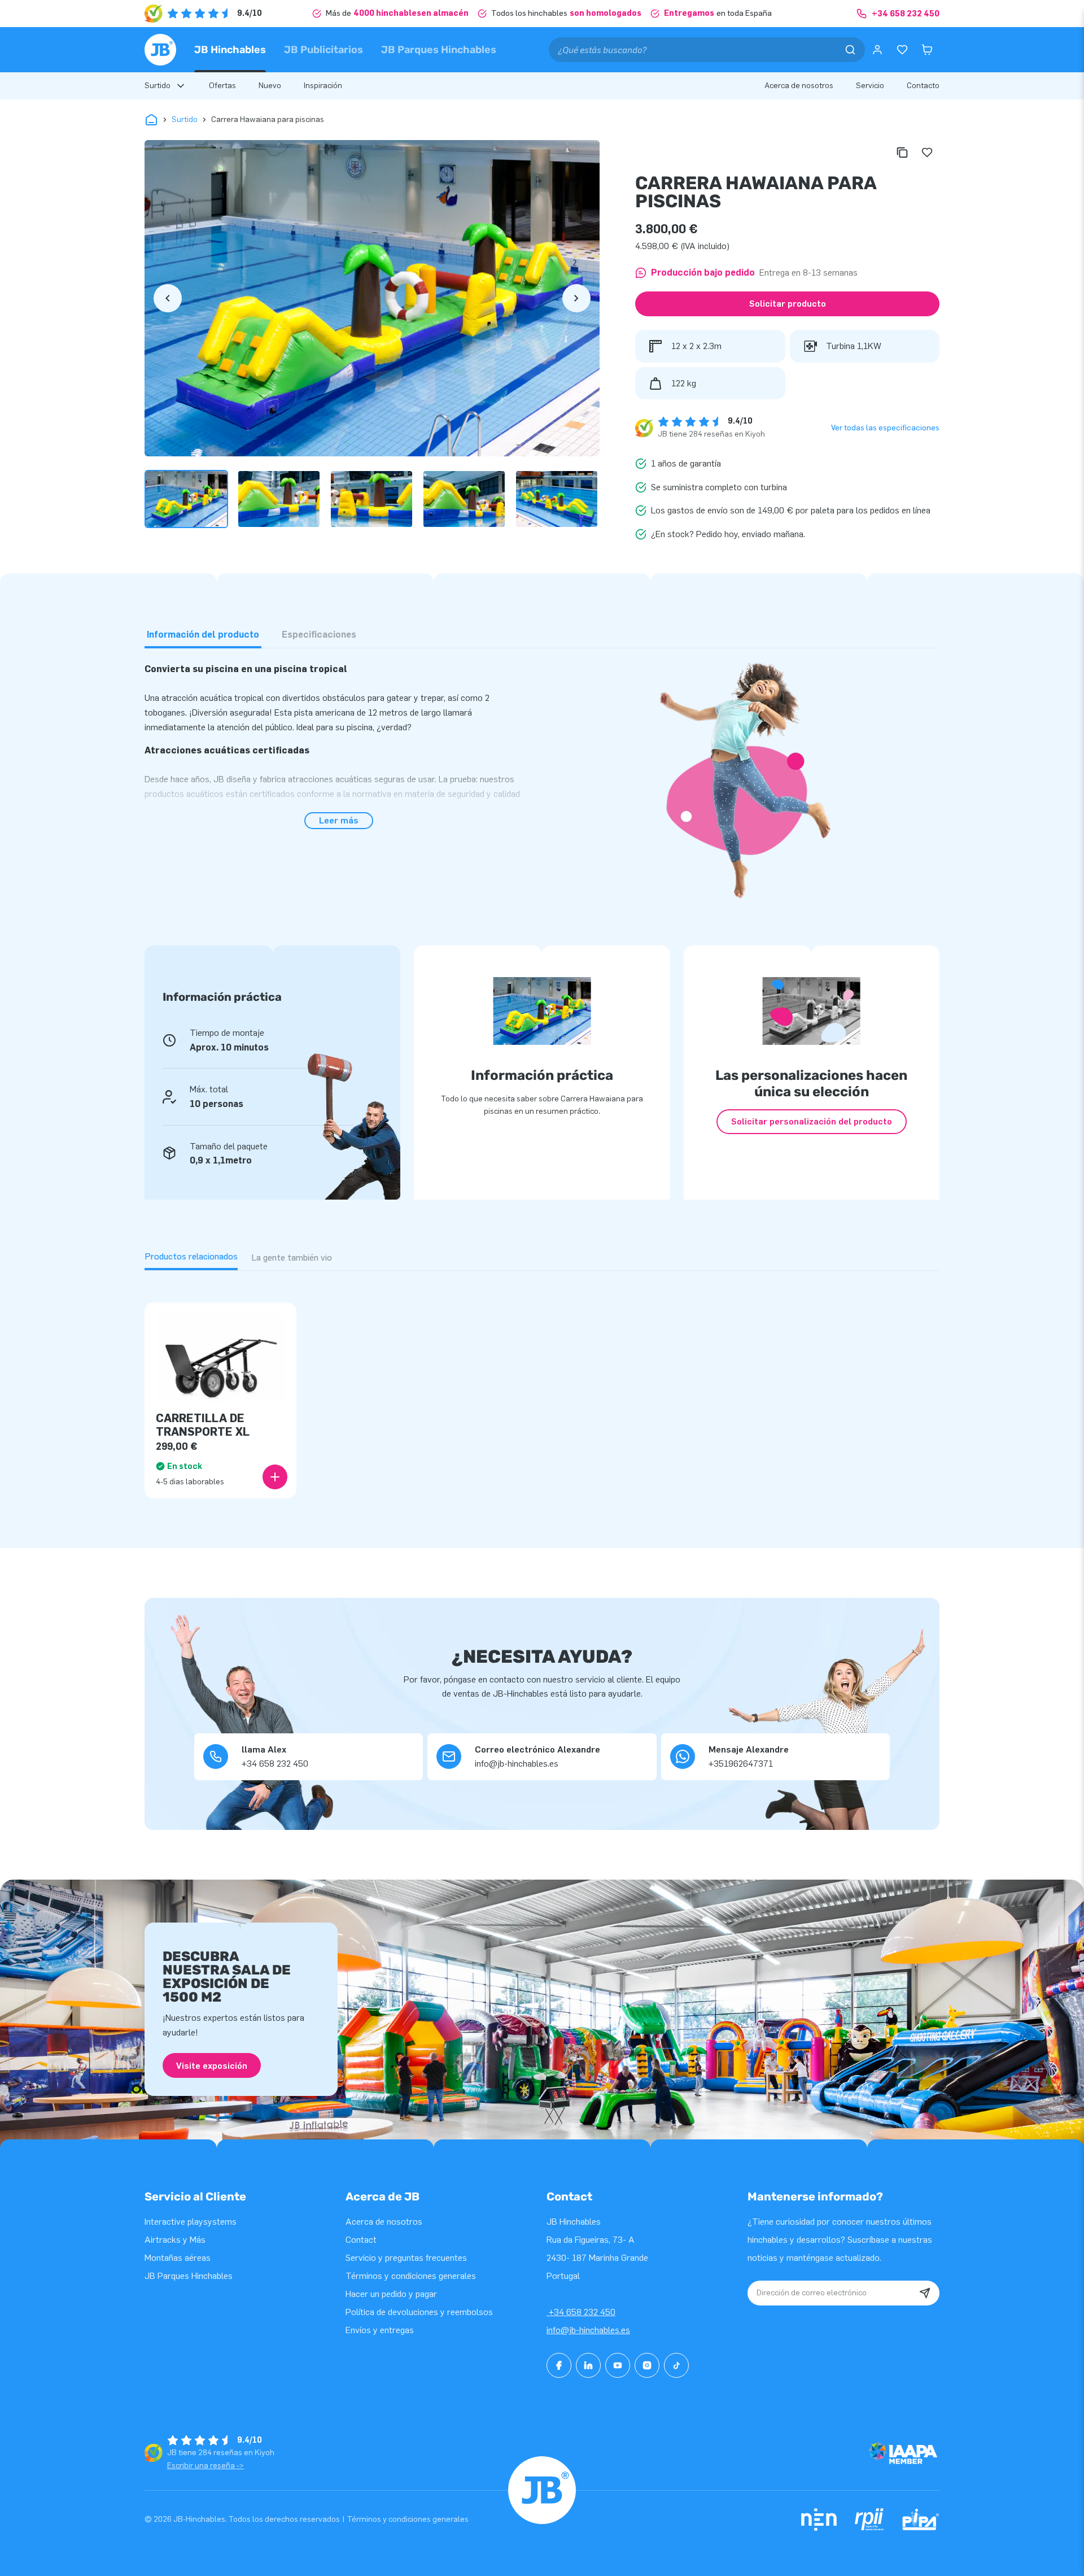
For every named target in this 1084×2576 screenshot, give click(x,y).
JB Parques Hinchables (439, 50)
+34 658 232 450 (581, 2312)
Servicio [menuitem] (870, 86)
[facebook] (559, 2365)
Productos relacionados (191, 1256)
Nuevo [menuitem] (270, 86)
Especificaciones (319, 635)
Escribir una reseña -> (206, 2466)
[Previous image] (168, 298)
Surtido (185, 119)
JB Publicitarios (324, 50)
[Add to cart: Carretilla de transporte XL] (275, 1477)
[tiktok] (676, 2365)
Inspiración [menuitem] (323, 86)
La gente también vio (292, 1258)
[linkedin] (588, 2365)
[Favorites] (902, 50)
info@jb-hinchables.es (588, 2330)
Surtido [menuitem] (158, 86)
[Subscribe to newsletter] (925, 2293)
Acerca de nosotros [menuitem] (799, 86)
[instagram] (647, 2365)
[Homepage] (160, 50)
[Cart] (927, 50)
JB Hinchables (230, 50)
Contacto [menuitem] (923, 86)
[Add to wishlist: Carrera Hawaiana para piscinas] (927, 152)
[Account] (877, 50)
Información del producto (203, 635)
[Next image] (576, 298)
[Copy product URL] (902, 152)
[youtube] (618, 2365)
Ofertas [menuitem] (222, 86)
